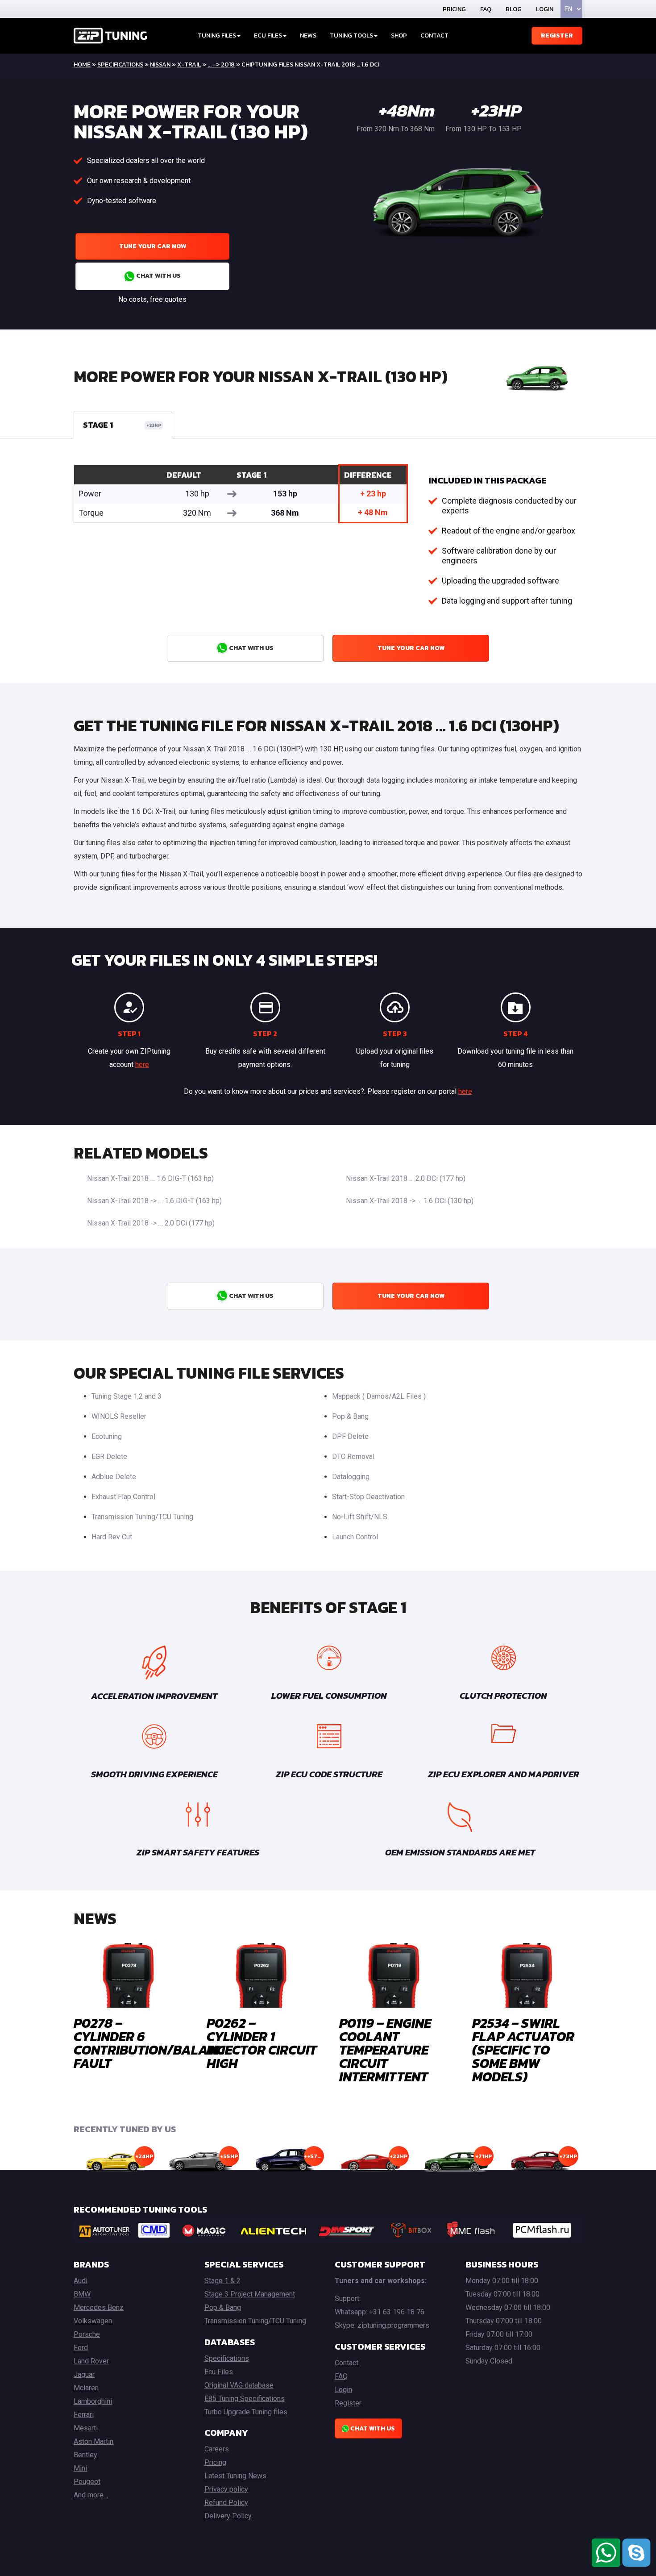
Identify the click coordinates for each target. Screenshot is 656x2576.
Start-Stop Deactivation (368, 1497)
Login (545, 9)
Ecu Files (219, 2372)
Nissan (160, 65)
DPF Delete (350, 1436)
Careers (217, 2449)
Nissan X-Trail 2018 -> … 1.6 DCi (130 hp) (410, 1201)
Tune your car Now (153, 246)
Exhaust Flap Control (123, 1497)
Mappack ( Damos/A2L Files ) (379, 1396)
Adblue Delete (114, 1477)
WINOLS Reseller (119, 1416)
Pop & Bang (350, 1416)
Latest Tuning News (235, 2476)
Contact (434, 35)
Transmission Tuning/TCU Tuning (142, 1517)
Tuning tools (351, 35)
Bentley (85, 2455)
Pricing (454, 9)
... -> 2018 (221, 65)
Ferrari (84, 2415)
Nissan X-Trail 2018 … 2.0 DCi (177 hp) (406, 1178)
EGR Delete (109, 1457)
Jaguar (84, 2374)
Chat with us (158, 276)
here (142, 1065)
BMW (82, 2294)
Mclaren (86, 2388)
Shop (399, 35)
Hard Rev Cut (112, 1537)
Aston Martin (93, 2441)
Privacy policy (226, 2489)
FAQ (486, 9)
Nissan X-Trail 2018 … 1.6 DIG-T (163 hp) (150, 1178)
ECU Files (268, 35)
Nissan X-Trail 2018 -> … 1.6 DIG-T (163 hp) (154, 1201)
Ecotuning (107, 1436)
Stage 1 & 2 (222, 2281)
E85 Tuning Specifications (245, 2399)
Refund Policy (226, 2503)
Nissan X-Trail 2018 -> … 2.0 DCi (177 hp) (151, 1223)
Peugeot (87, 2482)
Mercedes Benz (99, 2307)
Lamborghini (93, 2401)
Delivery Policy (228, 2516)
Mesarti (86, 2428)
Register (557, 35)
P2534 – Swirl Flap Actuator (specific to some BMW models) (523, 2050)
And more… (91, 2495)
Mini (80, 2468)
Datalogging (351, 1477)
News (308, 35)
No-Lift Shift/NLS (360, 1517)
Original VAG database (239, 2385)
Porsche (87, 2334)
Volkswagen (93, 2321)
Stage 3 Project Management (250, 2294)
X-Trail (189, 65)
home (82, 65)
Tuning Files (217, 35)
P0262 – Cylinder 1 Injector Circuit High (262, 2043)
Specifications (120, 65)
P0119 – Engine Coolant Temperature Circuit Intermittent (385, 2050)
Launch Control (355, 1537)
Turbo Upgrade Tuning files (246, 2412)
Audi (81, 2281)
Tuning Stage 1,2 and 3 (127, 1396)
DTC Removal (353, 1457)
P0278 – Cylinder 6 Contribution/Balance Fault (153, 2043)
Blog (514, 9)
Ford (81, 2348)
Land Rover (91, 2361)
